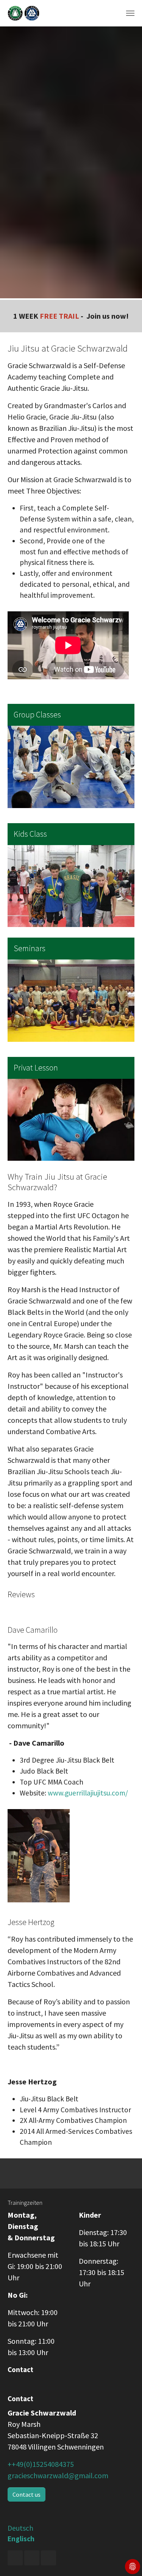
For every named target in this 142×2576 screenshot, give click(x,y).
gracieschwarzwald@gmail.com (58, 2475)
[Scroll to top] (123, 2557)
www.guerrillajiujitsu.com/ (88, 1793)
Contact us (27, 2494)
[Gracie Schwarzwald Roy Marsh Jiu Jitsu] (23, 13)
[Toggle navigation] (130, 13)
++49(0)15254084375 (41, 2464)
